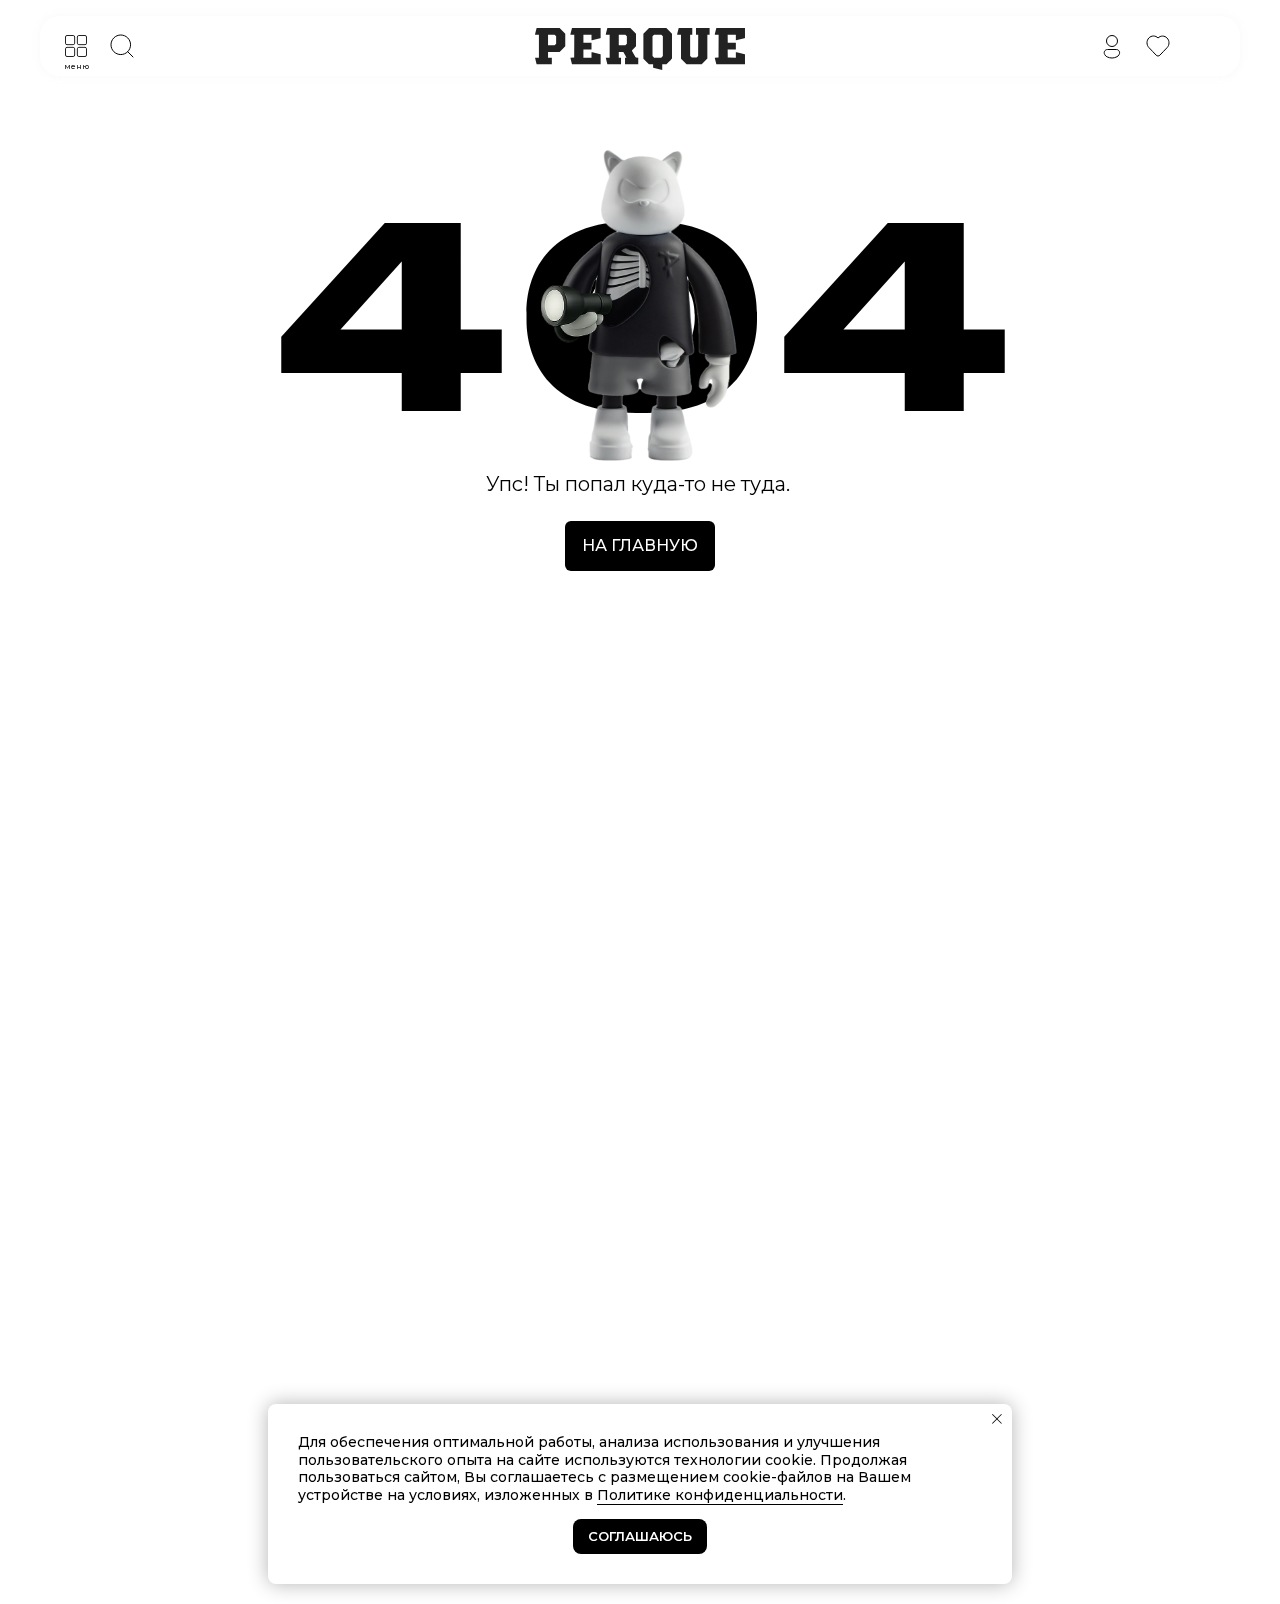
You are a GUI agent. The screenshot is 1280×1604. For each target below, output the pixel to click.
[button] (76, 46)
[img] (1112, 46)
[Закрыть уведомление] (997, 1419)
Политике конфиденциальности (720, 1495)
